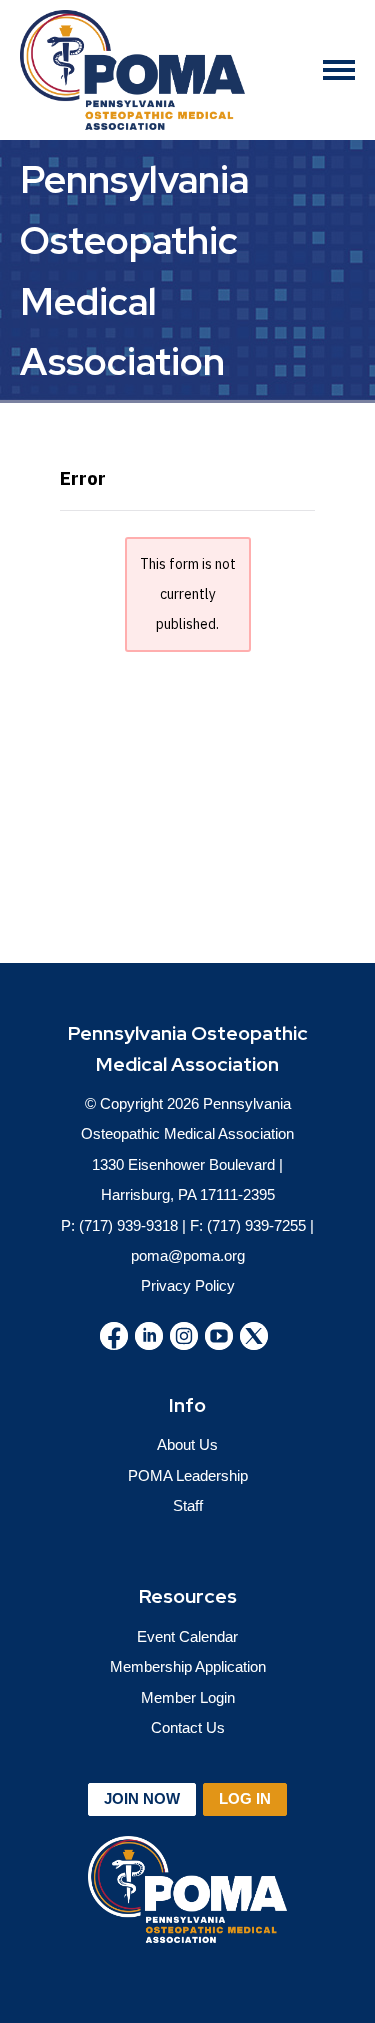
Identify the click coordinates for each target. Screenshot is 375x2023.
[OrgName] (132, 70)
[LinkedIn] (149, 1336)
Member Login (188, 1697)
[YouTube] (219, 1336)
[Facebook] (114, 1336)
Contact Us (188, 1727)
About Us (187, 1444)
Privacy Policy (188, 1285)
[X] (254, 1336)
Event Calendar (187, 1636)
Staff (188, 1505)
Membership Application (188, 1666)
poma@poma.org (188, 1255)
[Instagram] (184, 1336)
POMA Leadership (188, 1475)
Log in (245, 1798)
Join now (142, 1798)
